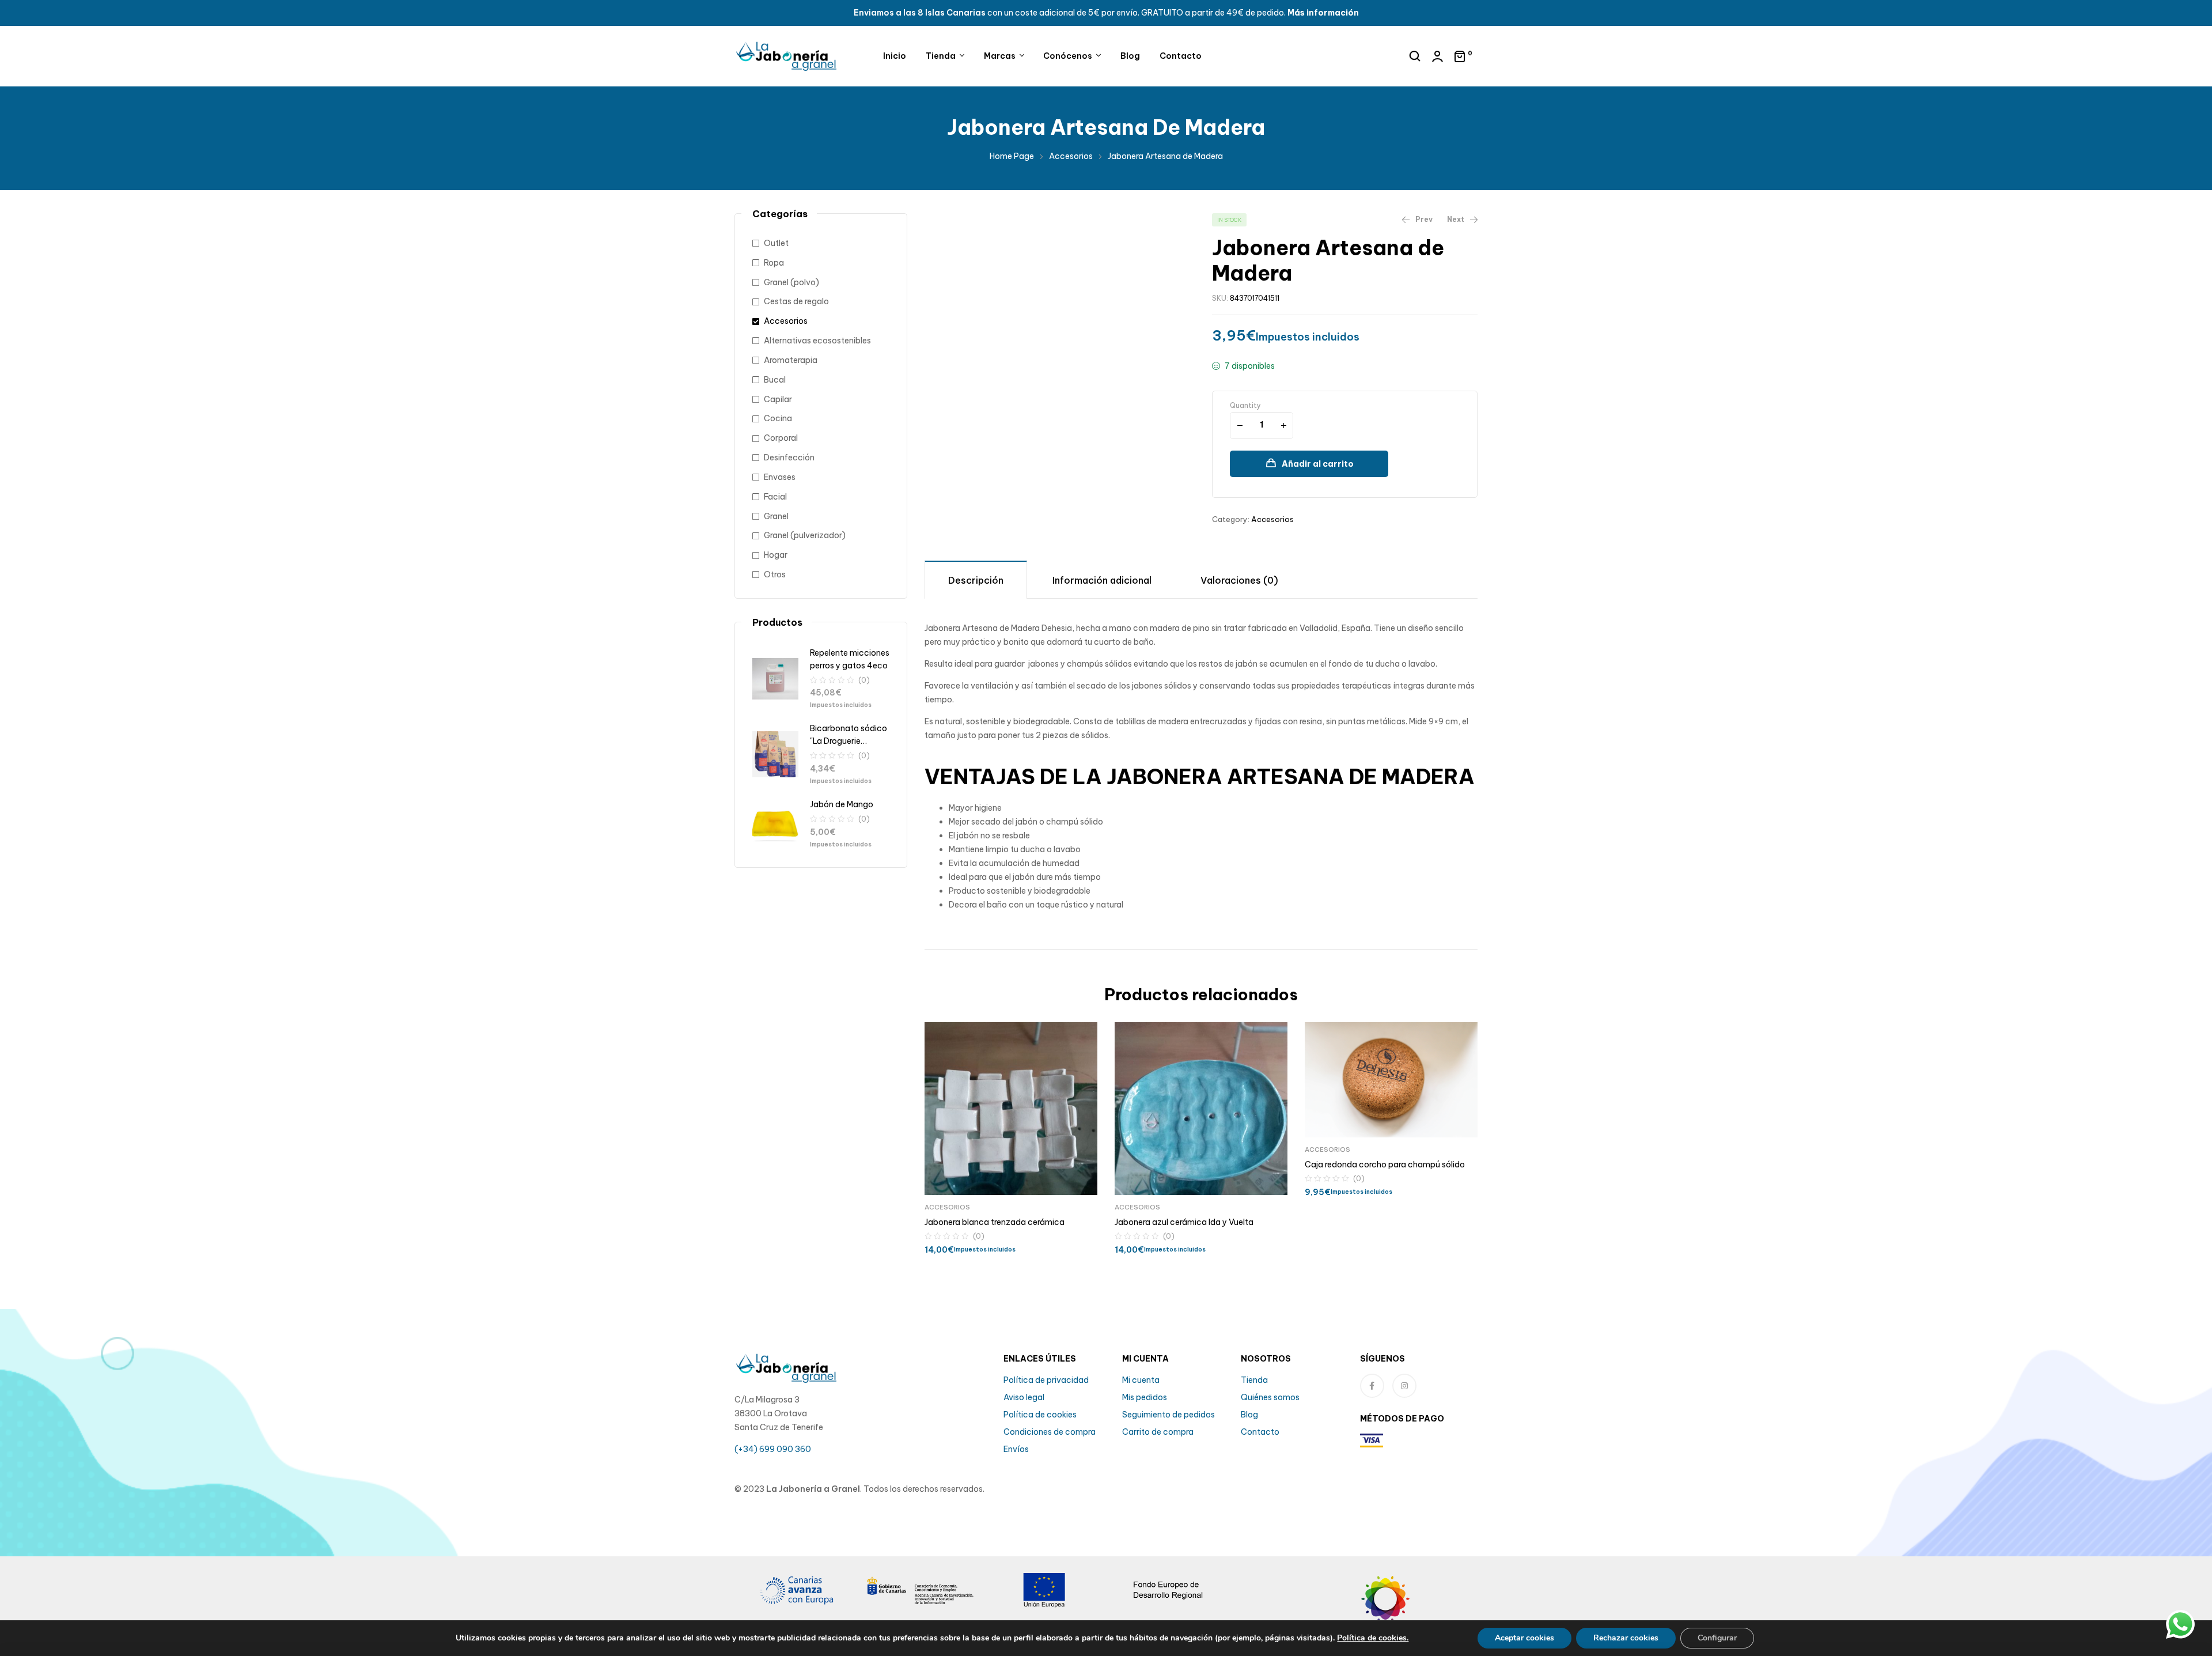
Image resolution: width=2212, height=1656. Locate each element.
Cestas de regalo (796, 301)
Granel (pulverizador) (805, 535)
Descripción (976, 580)
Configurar (1717, 1638)
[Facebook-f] (1372, 1386)
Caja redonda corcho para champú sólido (1385, 1165)
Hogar (776, 555)
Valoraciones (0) (1239, 580)
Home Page (1012, 156)
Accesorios (1071, 156)
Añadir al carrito (1318, 464)
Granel (776, 516)
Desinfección (789, 458)
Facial (775, 497)
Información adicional (1102, 580)
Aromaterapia (791, 360)
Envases (780, 477)
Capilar (778, 399)
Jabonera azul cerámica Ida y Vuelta (1184, 1222)
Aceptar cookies (1524, 1638)
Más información (1323, 13)
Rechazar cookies (1626, 1638)
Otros (775, 574)
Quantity (1245, 405)
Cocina (778, 418)
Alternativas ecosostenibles (817, 341)
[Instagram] (1404, 1386)
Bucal (775, 380)
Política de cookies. (1373, 1638)
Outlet (776, 243)
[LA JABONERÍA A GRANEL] (1416, 1607)
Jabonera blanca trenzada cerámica (995, 1222)
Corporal (781, 438)
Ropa (774, 263)
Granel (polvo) (791, 282)
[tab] (976, 579)
